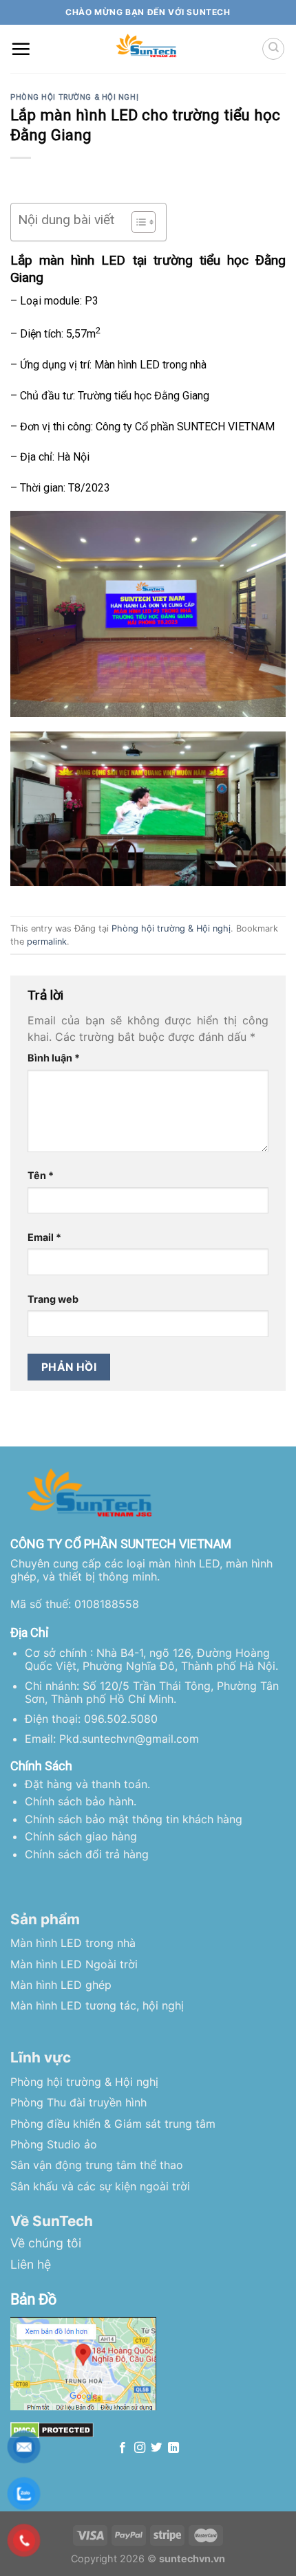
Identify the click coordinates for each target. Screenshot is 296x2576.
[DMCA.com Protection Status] (52, 2430)
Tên (41, 1175)
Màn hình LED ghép (61, 1985)
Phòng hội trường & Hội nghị (74, 97)
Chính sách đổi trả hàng (87, 1854)
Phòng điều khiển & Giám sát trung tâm (113, 2124)
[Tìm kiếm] (273, 49)
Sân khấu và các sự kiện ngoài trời (100, 2186)
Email (44, 1237)
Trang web (53, 1299)
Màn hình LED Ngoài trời (74, 1964)
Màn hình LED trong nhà (73, 1943)
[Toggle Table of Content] (137, 222)
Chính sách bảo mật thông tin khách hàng (134, 1819)
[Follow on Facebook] (123, 2448)
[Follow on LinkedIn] (173, 2448)
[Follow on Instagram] (140, 2448)
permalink (47, 942)
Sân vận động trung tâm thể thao (97, 2165)
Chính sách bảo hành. (81, 1801)
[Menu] (21, 49)
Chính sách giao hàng (81, 1836)
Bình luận (54, 1058)
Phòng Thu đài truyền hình (78, 2102)
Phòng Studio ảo (54, 2144)
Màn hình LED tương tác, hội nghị (97, 2005)
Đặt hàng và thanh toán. (87, 1784)
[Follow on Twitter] (156, 2448)
